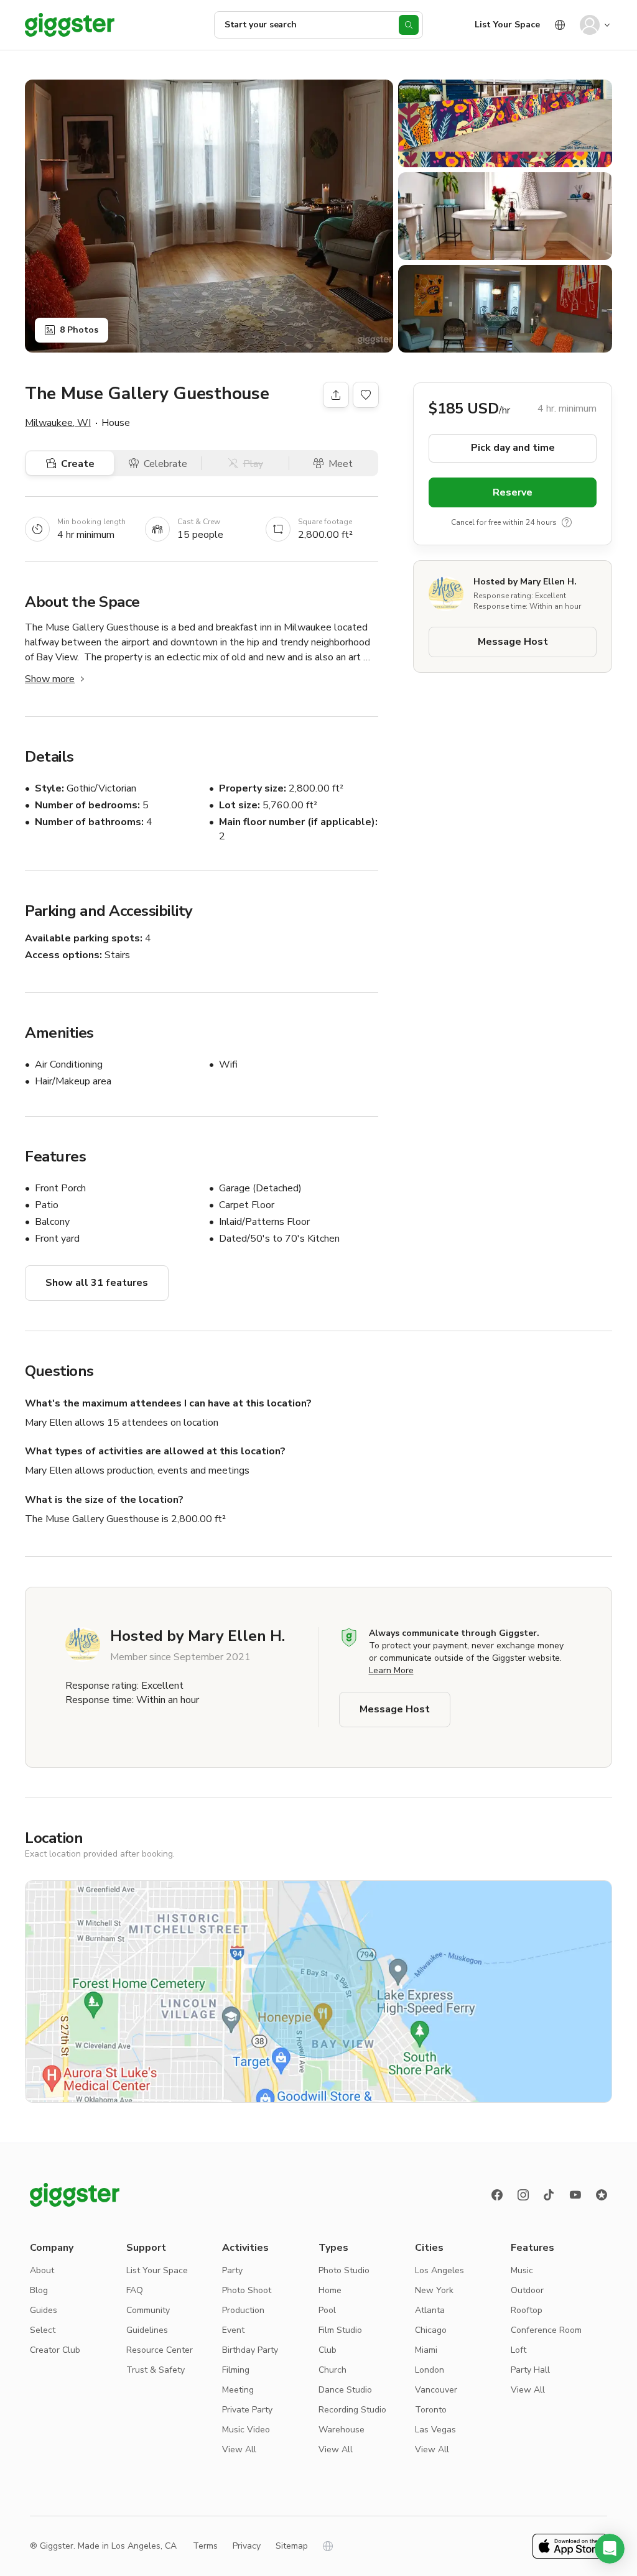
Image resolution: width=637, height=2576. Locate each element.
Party (232, 2270)
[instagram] (523, 2195)
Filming (236, 2370)
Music (522, 2270)
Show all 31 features (97, 1283)
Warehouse (342, 2430)
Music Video (246, 2430)
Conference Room (546, 2330)
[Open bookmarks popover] (366, 395)
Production (243, 2310)
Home (330, 2290)
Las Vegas (435, 2430)
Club (328, 2350)
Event (233, 2330)
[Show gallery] (209, 216)
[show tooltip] (567, 522)
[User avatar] (590, 25)
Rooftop (527, 2310)
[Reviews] (602, 2195)
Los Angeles (439, 2270)
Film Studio (340, 2330)
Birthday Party (250, 2350)
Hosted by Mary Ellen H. (525, 582)
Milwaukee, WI (58, 423)
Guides (44, 2310)
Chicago (431, 2330)
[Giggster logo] (75, 2195)
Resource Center (160, 2350)
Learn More (391, 1670)
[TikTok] (549, 2195)
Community (148, 2310)
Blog (39, 2290)
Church (332, 2370)
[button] (610, 2549)
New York (434, 2290)
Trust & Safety (156, 2370)
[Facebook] (497, 2195)
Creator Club (55, 2350)
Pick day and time (513, 448)
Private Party (247, 2410)
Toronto (431, 2410)
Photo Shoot (247, 2290)
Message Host (513, 642)
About (42, 2270)
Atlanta (430, 2310)
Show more (50, 679)
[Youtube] (575, 2195)
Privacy (247, 2546)
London (430, 2370)
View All (239, 2449)
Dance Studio (345, 2390)
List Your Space (507, 25)
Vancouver (436, 2390)
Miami (426, 2350)
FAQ (135, 2290)
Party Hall (530, 2370)
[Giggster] (70, 25)
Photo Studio (344, 2270)
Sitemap (292, 2546)
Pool (327, 2310)
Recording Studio (352, 2410)
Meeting (238, 2390)
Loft (518, 2350)
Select (43, 2330)
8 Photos (79, 330)
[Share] (336, 395)
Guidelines (147, 2330)
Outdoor (527, 2290)
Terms (205, 2546)
